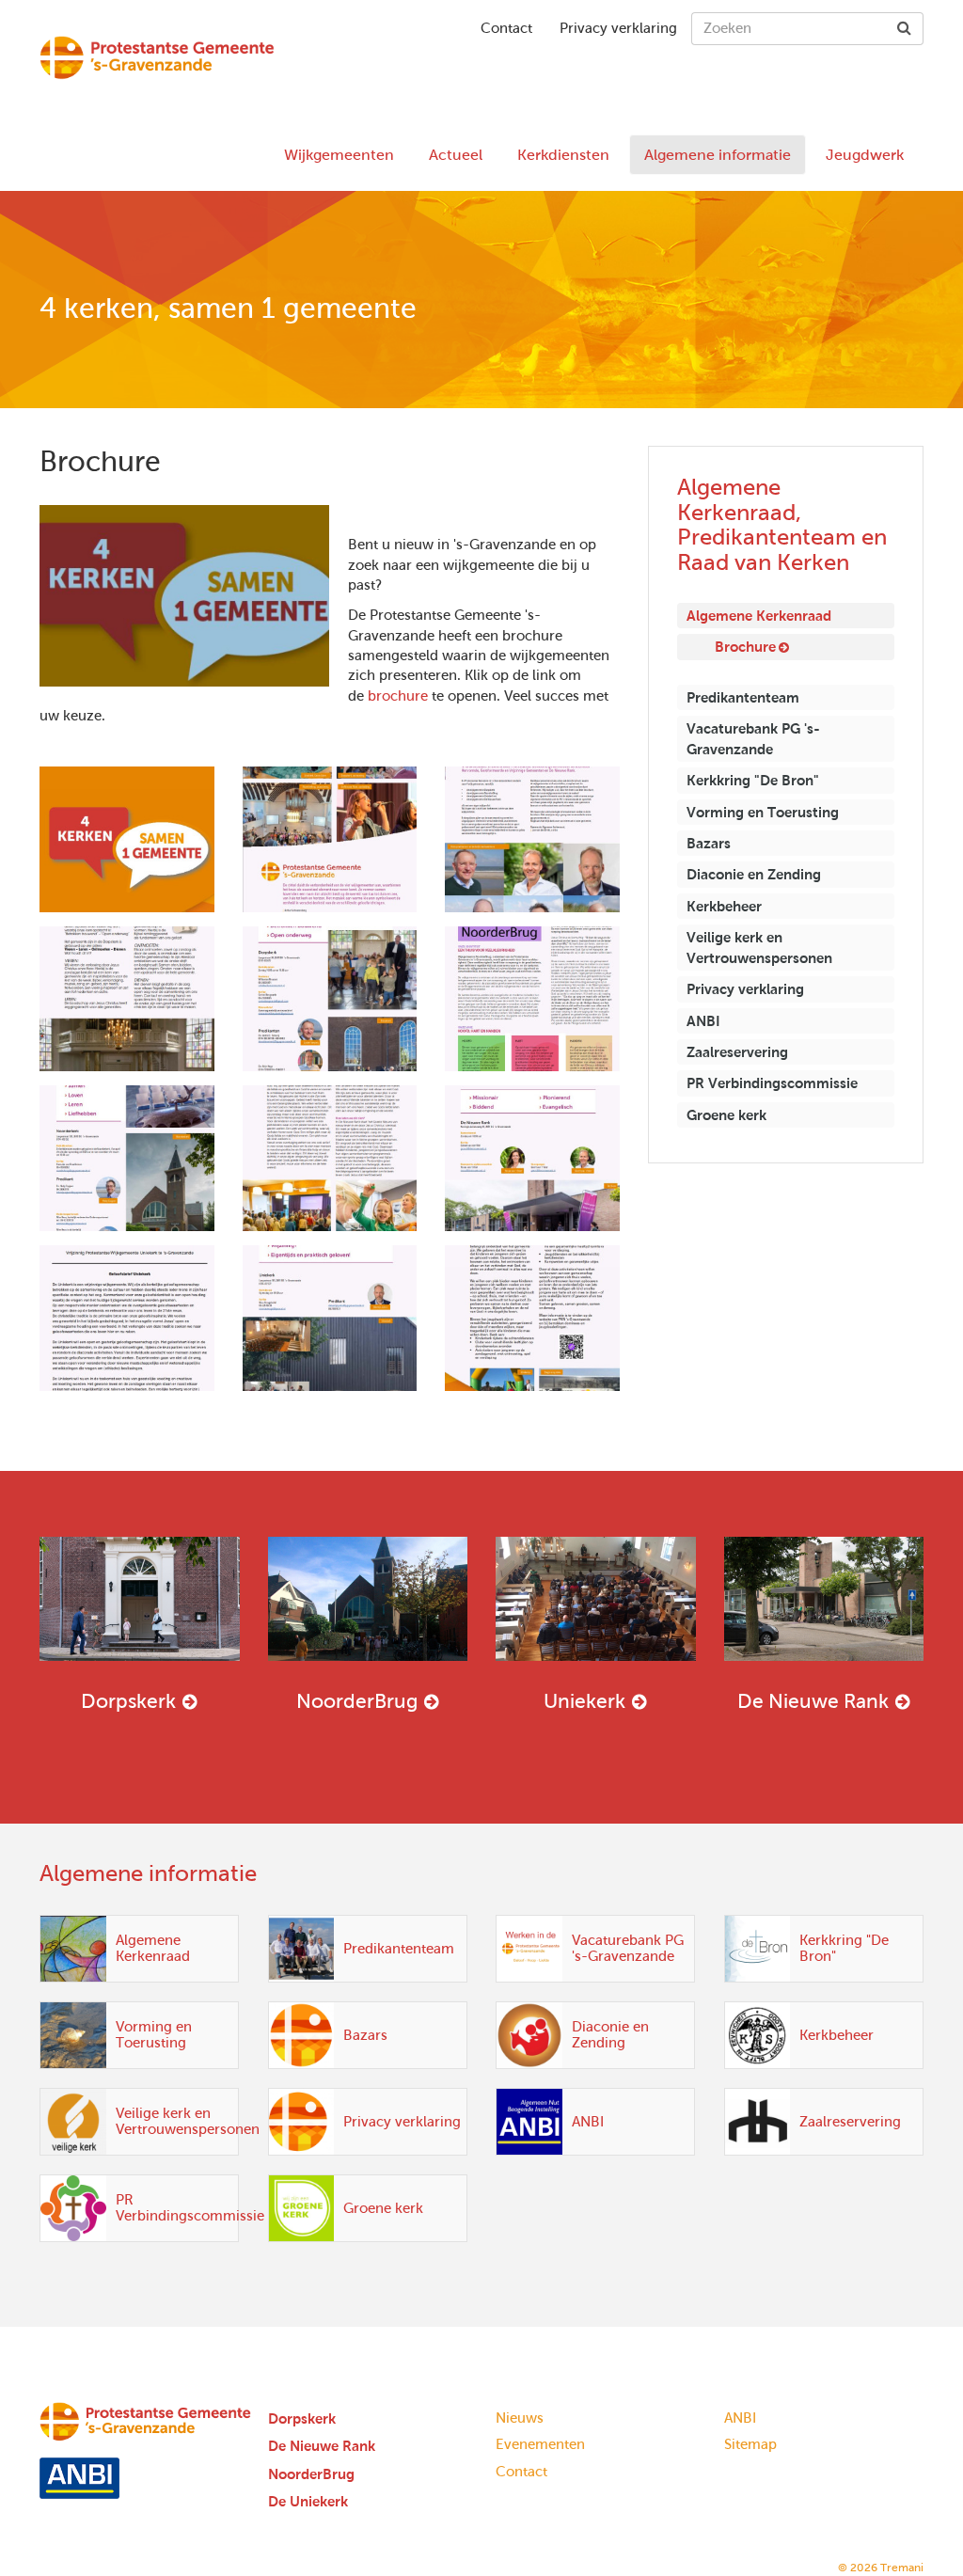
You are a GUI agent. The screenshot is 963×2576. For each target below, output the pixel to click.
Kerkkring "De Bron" (753, 780)
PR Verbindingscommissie (772, 1083)
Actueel (456, 155)
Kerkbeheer (724, 906)
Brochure (745, 647)
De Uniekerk (308, 2501)
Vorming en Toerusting (763, 812)
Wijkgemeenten (339, 155)
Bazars (709, 843)
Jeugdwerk (865, 155)
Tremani (902, 2568)
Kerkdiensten (563, 155)
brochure (398, 696)
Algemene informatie (718, 155)
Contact (506, 28)
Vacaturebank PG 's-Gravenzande (753, 738)
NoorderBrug (357, 1701)
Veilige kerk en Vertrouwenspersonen (759, 947)
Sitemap (750, 2444)
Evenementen (540, 2444)
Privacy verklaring (618, 28)
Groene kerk (726, 1115)
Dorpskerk (128, 1701)
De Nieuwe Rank (813, 1701)
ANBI (703, 1021)
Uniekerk (584, 1701)
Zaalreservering (737, 1052)
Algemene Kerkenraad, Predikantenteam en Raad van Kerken (782, 524)
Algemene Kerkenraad (759, 616)
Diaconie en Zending (754, 874)
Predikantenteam (743, 697)
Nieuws (520, 2418)
